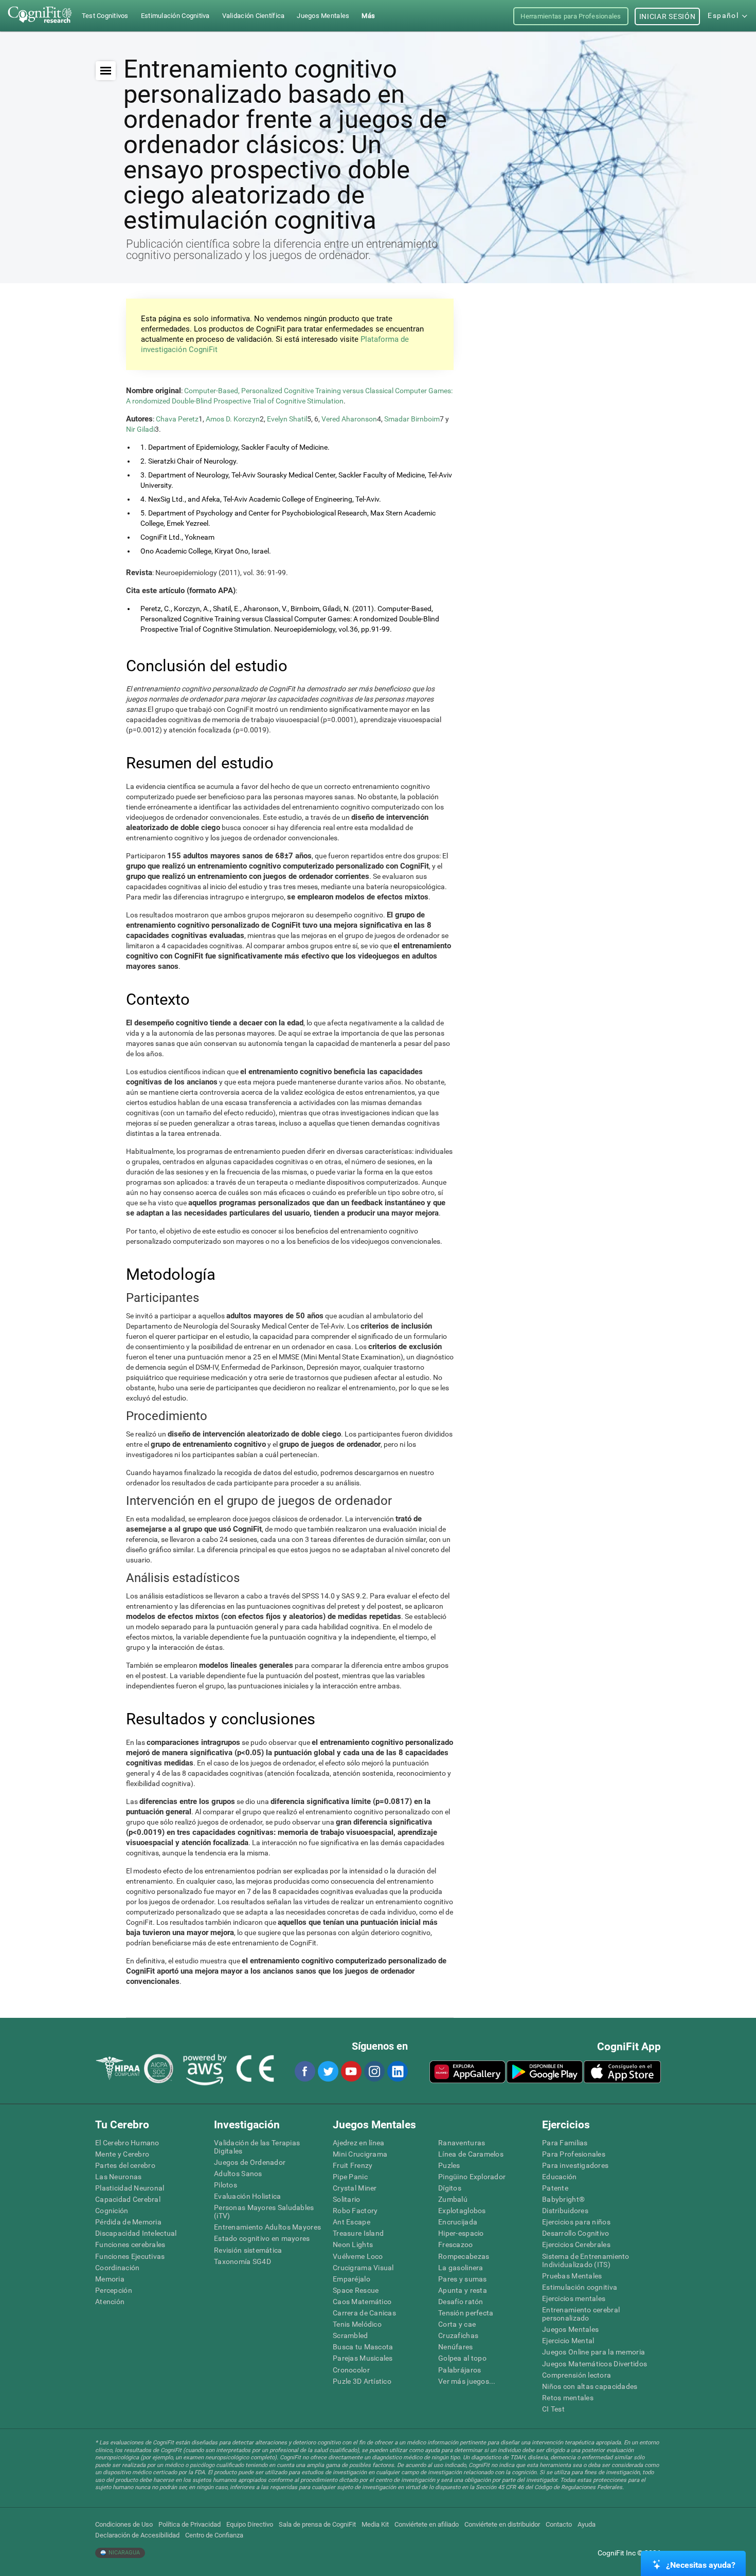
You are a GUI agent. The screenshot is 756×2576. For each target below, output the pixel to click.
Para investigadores (575, 2165)
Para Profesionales (574, 2154)
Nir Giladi (140, 429)
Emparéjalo (352, 2279)
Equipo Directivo (250, 2524)
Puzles (449, 2165)
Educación (560, 2177)
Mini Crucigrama (360, 2154)
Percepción (114, 2290)
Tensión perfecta (466, 2313)
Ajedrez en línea (358, 2143)
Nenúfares (456, 2347)
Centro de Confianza (214, 2535)
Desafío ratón (461, 2302)
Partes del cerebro (125, 2165)
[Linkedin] (397, 2071)
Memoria (110, 2279)
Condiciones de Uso (124, 2524)
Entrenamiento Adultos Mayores (267, 2227)
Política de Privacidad (190, 2524)
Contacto (559, 2524)
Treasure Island (358, 2233)
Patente (555, 2188)
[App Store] (622, 2072)
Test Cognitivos (105, 16)
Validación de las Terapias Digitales (257, 2147)
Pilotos (226, 2185)
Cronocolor (351, 2370)
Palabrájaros (460, 2370)
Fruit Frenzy (353, 2165)
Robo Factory (355, 2211)
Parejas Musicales (363, 2358)
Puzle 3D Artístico (362, 2381)
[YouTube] (351, 2071)
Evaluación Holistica (248, 2196)
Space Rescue (356, 2290)
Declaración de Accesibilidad (137, 2535)
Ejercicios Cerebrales (576, 2244)
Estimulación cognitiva (580, 2287)
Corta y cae (457, 2324)
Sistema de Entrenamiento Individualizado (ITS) (586, 2260)
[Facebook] (304, 2071)
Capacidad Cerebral (128, 2199)
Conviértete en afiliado (427, 2524)
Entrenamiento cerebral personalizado (581, 2314)
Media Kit (375, 2524)
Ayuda (587, 2524)
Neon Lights (353, 2244)
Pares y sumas (463, 2279)
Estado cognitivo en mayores (262, 2238)
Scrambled (350, 2335)
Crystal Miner (355, 2188)
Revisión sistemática (248, 2250)
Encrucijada (458, 2222)
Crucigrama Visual (363, 2268)
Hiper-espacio (461, 2233)
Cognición (112, 2211)
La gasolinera (461, 2268)
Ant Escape (352, 2222)
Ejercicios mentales (574, 2298)
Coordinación (117, 2268)
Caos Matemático (362, 2302)
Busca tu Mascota (363, 2347)
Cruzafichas (458, 2335)
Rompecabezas (464, 2256)
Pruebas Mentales (572, 2276)
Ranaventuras (462, 2143)
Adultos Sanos (238, 2174)
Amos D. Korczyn (233, 419)
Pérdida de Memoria (128, 2222)
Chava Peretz (177, 419)
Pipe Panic (350, 2177)
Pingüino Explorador (472, 2177)
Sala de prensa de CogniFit (317, 2524)
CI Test (553, 2409)
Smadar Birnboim (412, 419)
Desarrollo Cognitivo (576, 2233)
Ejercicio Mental (568, 2341)
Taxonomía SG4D (242, 2261)
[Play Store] (545, 2072)
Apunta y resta (463, 2290)
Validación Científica (254, 16)
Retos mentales (568, 2398)
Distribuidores (565, 2211)
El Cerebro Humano (127, 2143)
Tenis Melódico (357, 2324)
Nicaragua (123, 2553)
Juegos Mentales (570, 2329)
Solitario (347, 2199)
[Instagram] (374, 2071)
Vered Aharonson (349, 419)
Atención (110, 2302)
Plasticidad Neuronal (130, 2188)
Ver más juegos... (467, 2381)
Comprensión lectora (577, 2375)
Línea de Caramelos (471, 2154)
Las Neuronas (118, 2177)
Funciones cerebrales (130, 2244)
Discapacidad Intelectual (136, 2233)
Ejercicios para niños (576, 2222)
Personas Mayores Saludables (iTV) (264, 2212)
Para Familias (565, 2143)
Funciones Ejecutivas (130, 2256)
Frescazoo (456, 2244)
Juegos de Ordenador (250, 2162)
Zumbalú (453, 2199)
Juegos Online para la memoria (593, 2352)
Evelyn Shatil (287, 419)
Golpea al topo (462, 2358)
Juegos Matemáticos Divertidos (595, 2364)
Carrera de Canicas (364, 2313)
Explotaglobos (462, 2211)
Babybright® (563, 2199)
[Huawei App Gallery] (467, 2072)
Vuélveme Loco (358, 2256)
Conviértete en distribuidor (502, 2524)
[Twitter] (328, 2071)
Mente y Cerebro (122, 2154)
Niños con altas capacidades (590, 2386)
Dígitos (450, 2188)
